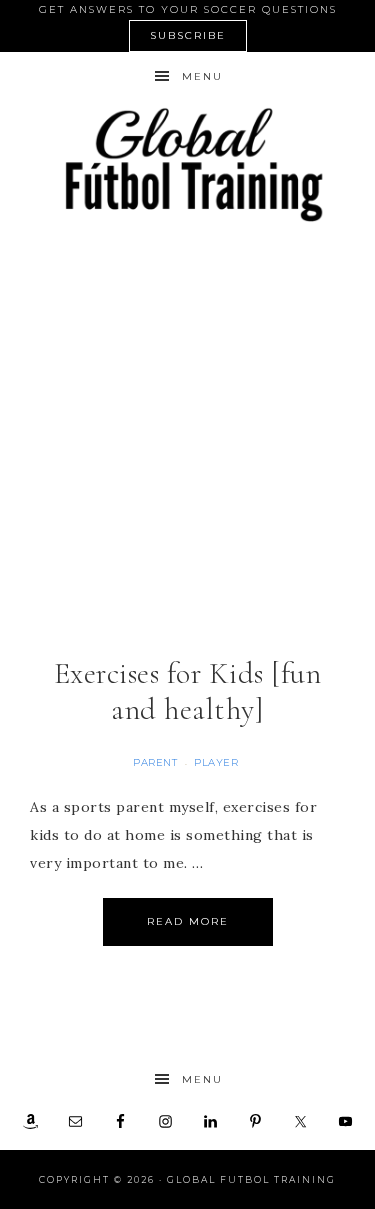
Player (216, 762)
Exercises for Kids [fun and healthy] (188, 691)
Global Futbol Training (188, 164)
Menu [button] (202, 76)
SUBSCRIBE (188, 35)
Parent (155, 762)
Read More (188, 921)
